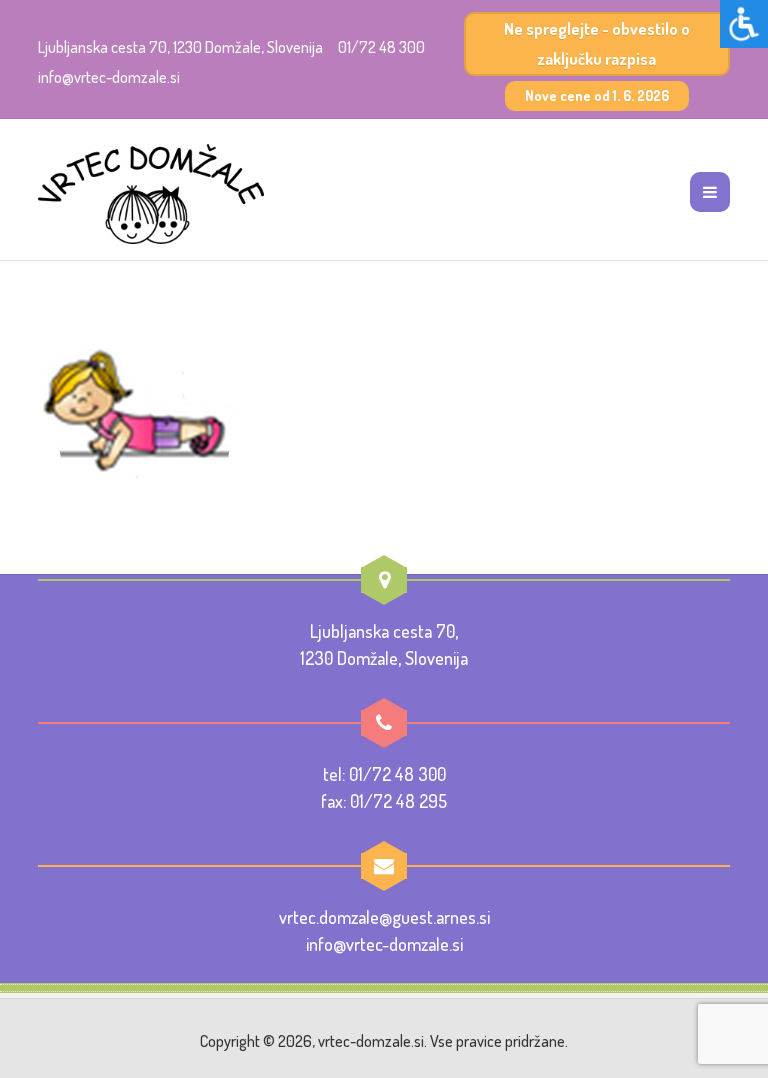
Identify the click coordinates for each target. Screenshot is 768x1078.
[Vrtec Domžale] (151, 194)
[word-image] (136, 409)
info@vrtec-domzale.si (109, 77)
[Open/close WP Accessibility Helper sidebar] (744, 24)
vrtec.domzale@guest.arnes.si (384, 917)
